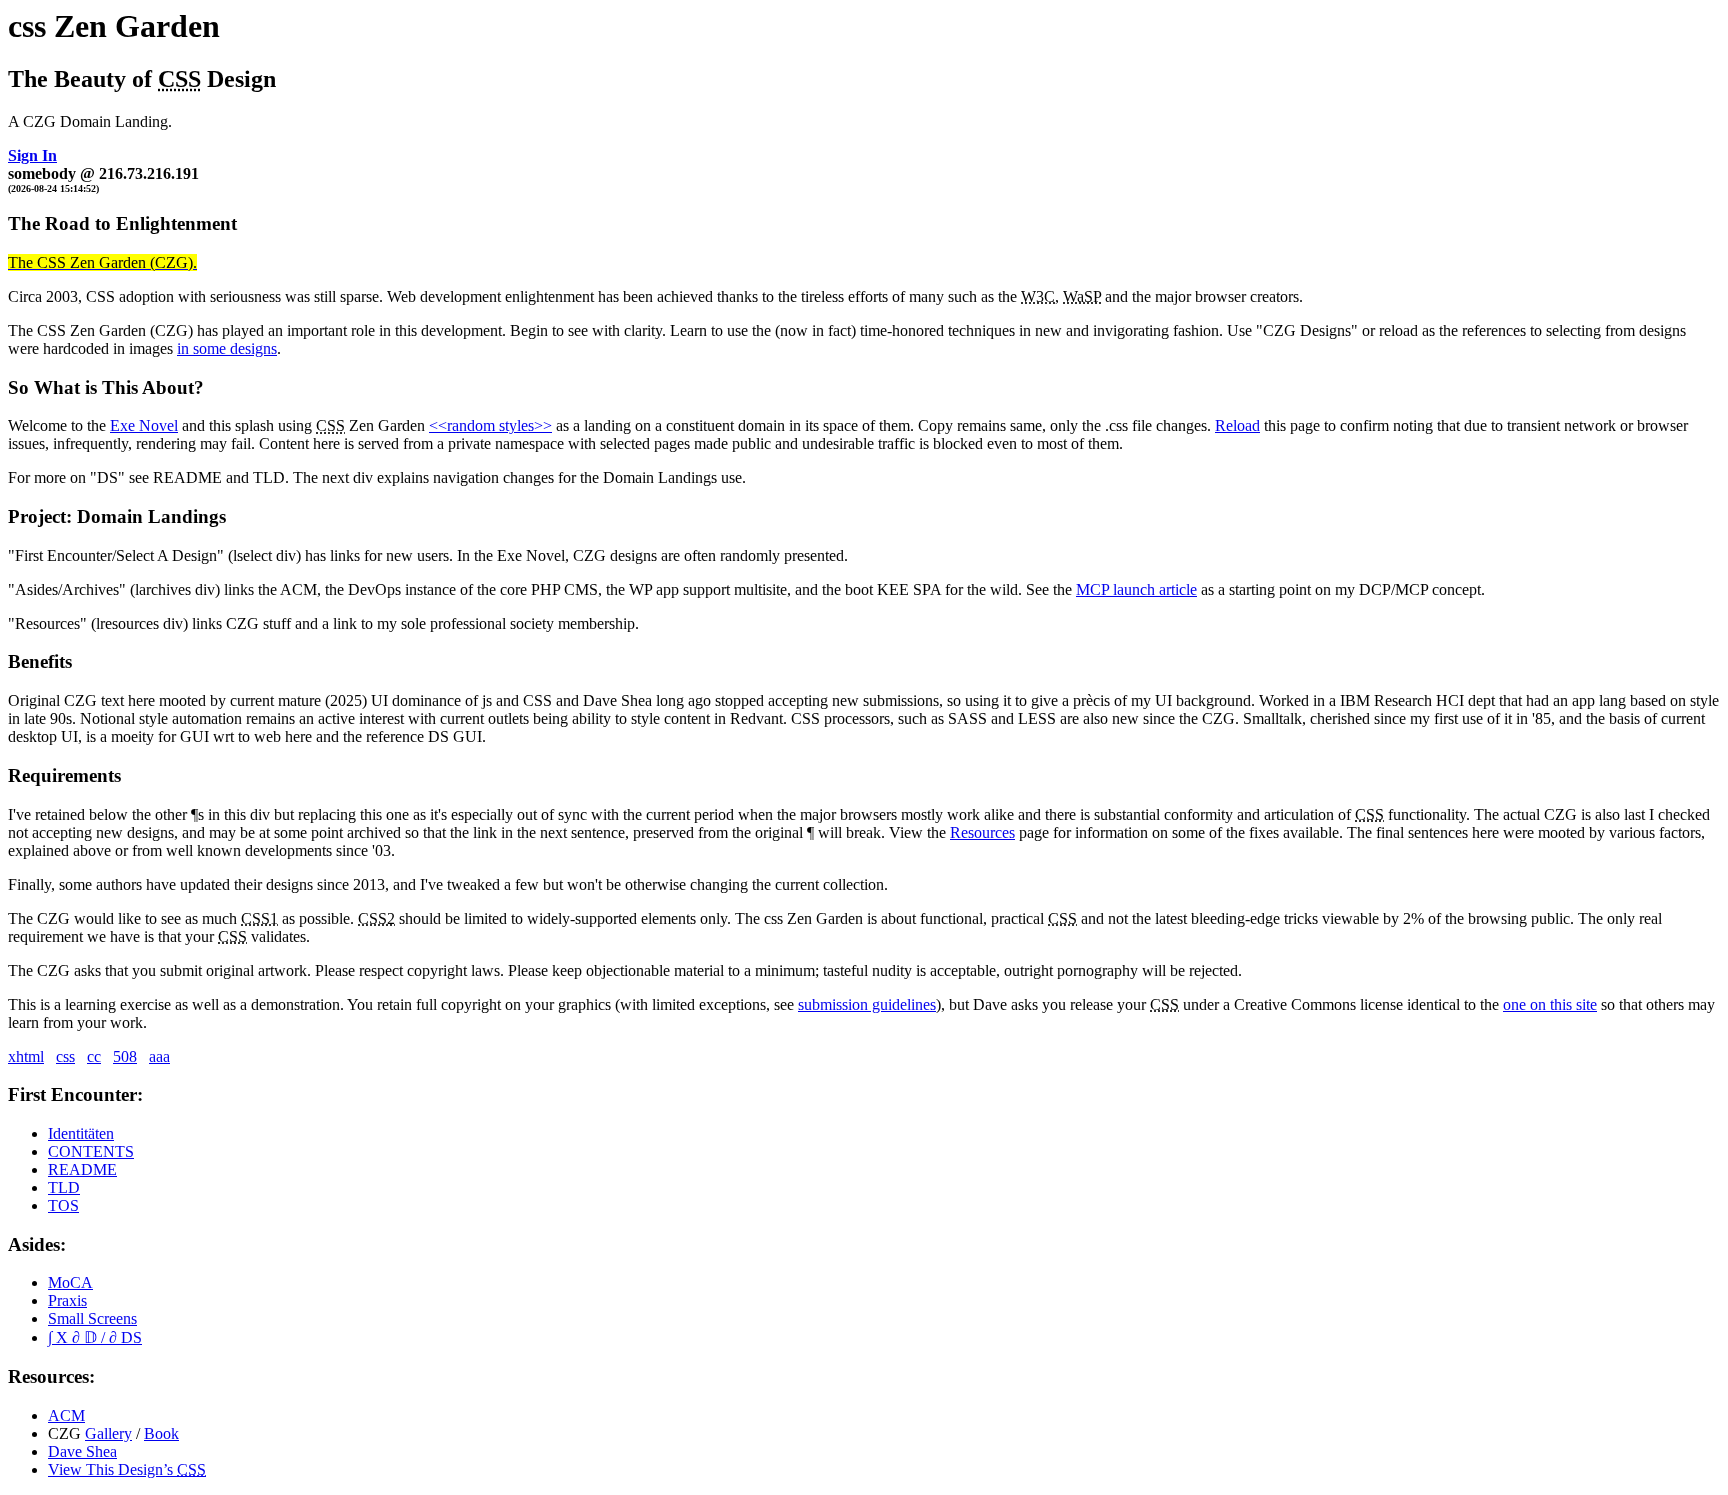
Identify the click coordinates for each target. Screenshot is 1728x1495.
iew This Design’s (127, 1469)
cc (94, 1056)
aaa (159, 1056)
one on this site (1550, 1004)
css (65, 1056)
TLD (64, 1187)
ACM (66, 1415)
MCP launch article (1136, 589)
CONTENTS (91, 1151)
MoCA (70, 1282)
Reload (1237, 425)
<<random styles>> (490, 425)
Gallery (108, 1433)
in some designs (227, 348)
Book (161, 1433)
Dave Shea (82, 1451)
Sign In (32, 155)
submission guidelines (867, 1004)
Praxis (67, 1300)
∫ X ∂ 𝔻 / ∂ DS (95, 1337)
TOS (63, 1205)
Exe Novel (144, 425)
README (82, 1169)
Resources (982, 832)
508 (125, 1056)
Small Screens (92, 1318)
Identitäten (81, 1133)
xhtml (26, 1056)
